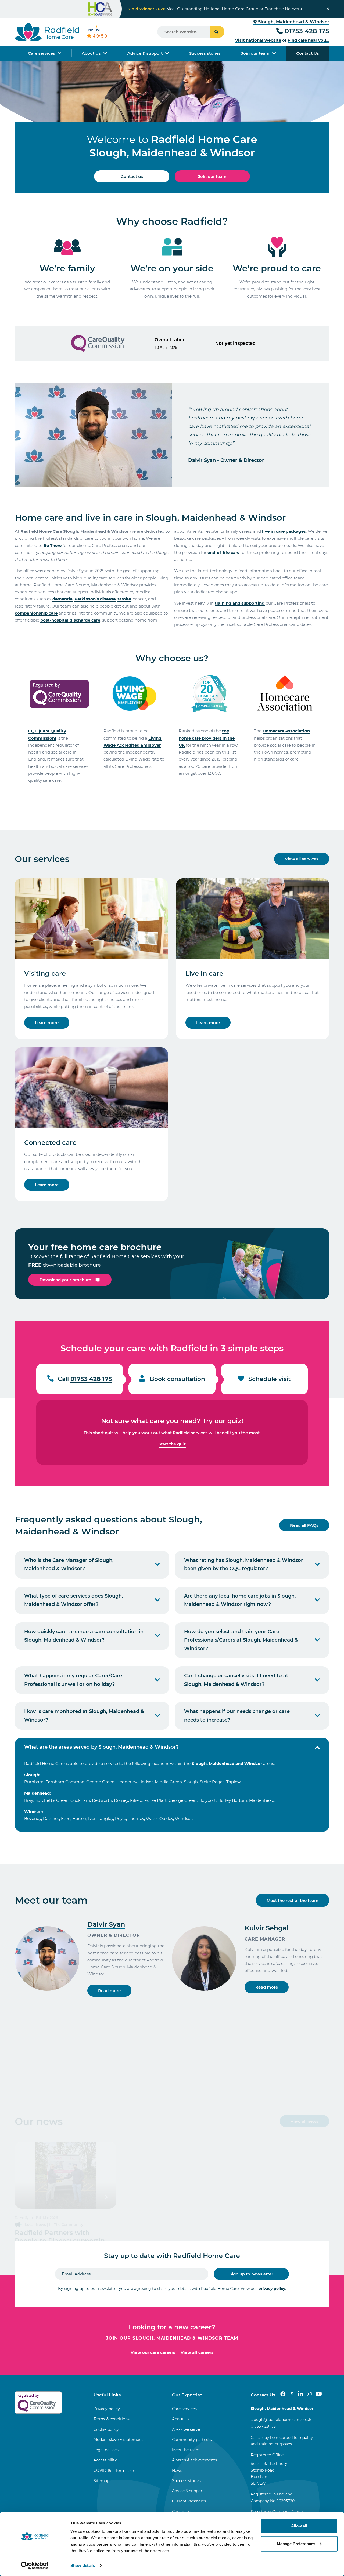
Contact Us (308, 53)
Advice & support (145, 53)
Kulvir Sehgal (267, 1928)
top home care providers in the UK (207, 738)
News (177, 2471)
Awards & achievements (194, 2460)
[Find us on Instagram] (309, 2394)
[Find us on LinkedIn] (300, 2394)
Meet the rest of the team (293, 1900)
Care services (42, 53)
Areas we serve (186, 2429)
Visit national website (258, 40)
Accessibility (105, 2460)
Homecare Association (286, 731)
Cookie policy (106, 2429)
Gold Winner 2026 (147, 9)
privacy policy (272, 2289)
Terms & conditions (112, 2419)
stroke (124, 599)
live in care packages (284, 531)
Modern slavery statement (118, 2440)
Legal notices (106, 2450)
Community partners (192, 2440)
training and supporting (240, 603)
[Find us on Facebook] (283, 2394)
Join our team (255, 53)
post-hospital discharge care (70, 620)
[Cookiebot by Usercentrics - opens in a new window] (35, 2566)
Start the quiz (172, 1444)
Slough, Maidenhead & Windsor (293, 22)
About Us (91, 53)
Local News (35, 2224)
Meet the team (186, 2450)
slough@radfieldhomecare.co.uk (281, 2420)
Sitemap (101, 2481)
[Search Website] (217, 32)
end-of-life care (223, 552)
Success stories (205, 53)
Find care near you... (308, 40)
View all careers (197, 2352)
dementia (62, 599)
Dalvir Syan (106, 1924)
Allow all (299, 2526)
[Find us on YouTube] (319, 2394)
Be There (53, 545)
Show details (83, 2565)
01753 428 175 (307, 31)
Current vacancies (189, 2501)
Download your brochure (65, 1280)
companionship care (36, 613)
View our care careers (153, 2352)
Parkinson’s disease (95, 599)
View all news (304, 2121)
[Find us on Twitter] (292, 2394)
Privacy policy (107, 2409)
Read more (109, 1991)
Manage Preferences (296, 2543)
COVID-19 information (114, 2471)
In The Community (66, 2224)
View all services (302, 859)
